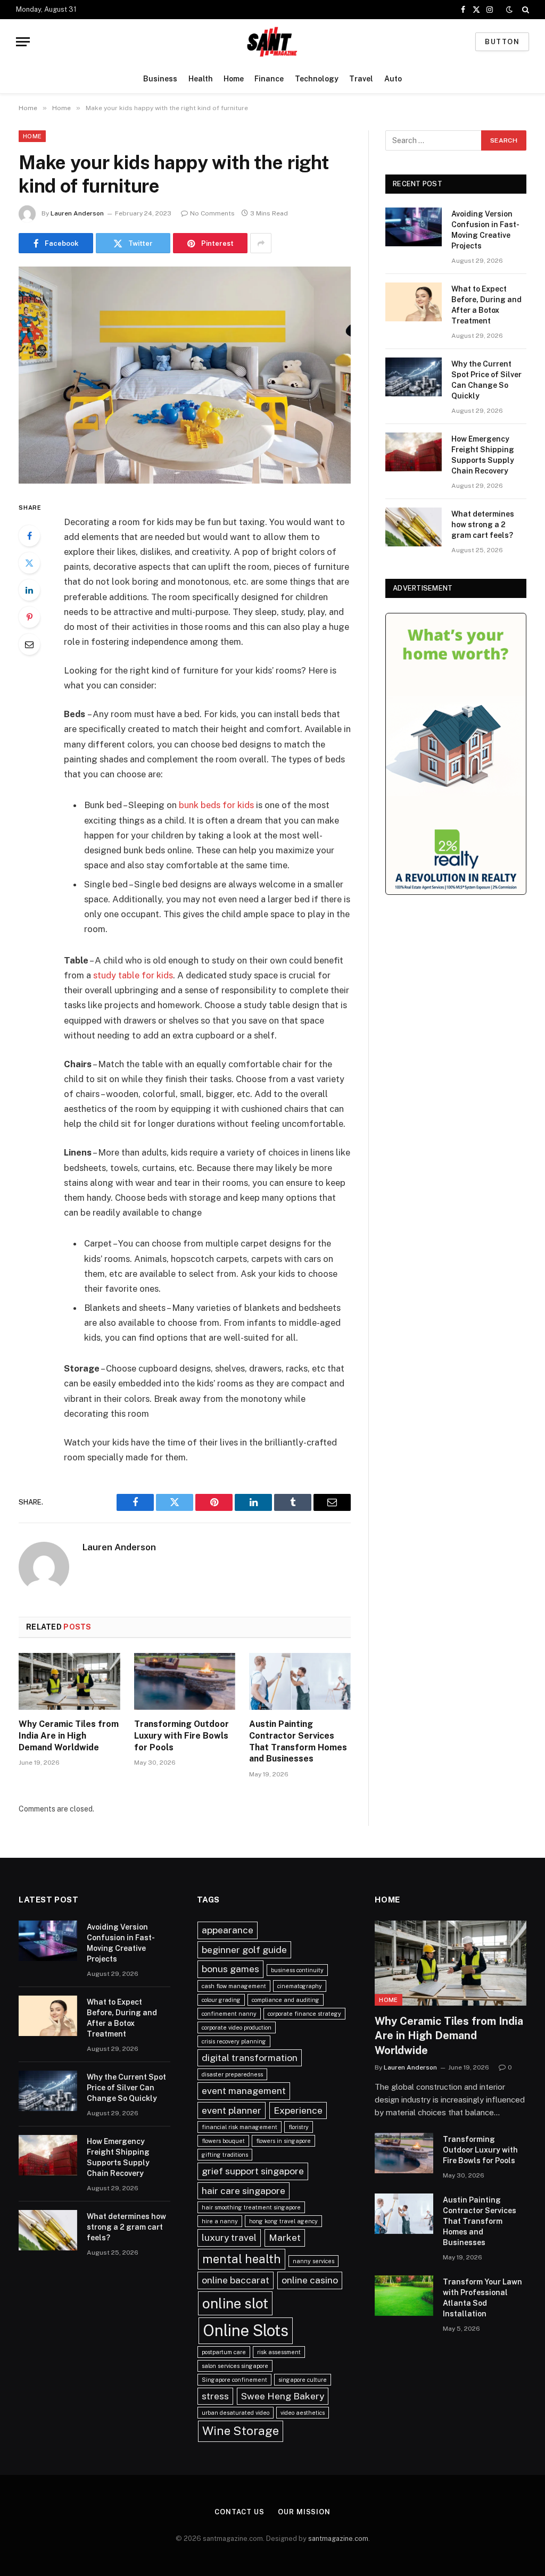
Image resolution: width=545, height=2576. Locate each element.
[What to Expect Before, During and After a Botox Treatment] (414, 302)
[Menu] (23, 42)
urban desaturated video (236, 2413)
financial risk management (240, 2127)
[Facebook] (29, 536)
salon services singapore (235, 2366)
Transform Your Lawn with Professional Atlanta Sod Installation (482, 2298)
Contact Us (240, 2512)
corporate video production (237, 2027)
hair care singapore (243, 2191)
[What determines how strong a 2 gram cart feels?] (414, 527)
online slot (235, 2303)
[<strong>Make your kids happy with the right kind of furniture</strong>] (185, 375)
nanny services (313, 2261)
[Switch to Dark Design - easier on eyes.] (509, 10)
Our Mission (304, 2512)
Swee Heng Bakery (283, 2396)
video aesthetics (303, 2413)
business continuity (297, 1970)
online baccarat (236, 2280)
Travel (361, 79)
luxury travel (229, 2237)
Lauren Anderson (77, 213)
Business (160, 79)
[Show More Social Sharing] (261, 243)
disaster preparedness (232, 2074)
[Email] (29, 644)
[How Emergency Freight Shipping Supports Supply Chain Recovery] (414, 452)
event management (244, 2091)
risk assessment (279, 2352)
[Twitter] (29, 563)
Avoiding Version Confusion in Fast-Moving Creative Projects (485, 230)
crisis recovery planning (234, 2041)
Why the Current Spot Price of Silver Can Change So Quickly (486, 380)
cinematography (300, 1986)
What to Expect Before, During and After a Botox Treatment (486, 305)
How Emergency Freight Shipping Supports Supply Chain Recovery (483, 455)
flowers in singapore (283, 2141)
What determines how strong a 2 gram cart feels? (483, 525)
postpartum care (224, 2352)
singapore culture (303, 2380)
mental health (242, 2259)
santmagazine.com (338, 2538)
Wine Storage (241, 2431)
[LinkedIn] (29, 590)
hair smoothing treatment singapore (251, 2207)
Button (502, 42)
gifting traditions (225, 2155)
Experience (298, 2110)
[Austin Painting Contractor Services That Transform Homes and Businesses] (300, 1681)
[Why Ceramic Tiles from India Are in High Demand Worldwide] (69, 1681)
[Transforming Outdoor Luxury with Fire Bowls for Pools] (185, 1681)
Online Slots (246, 2330)
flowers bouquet (223, 2141)
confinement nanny (229, 2014)
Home (234, 79)
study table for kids (133, 975)
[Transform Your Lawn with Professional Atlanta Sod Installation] (404, 2296)
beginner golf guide (244, 1950)
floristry (299, 2127)
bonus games (230, 1969)
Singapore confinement (234, 2380)
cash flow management (234, 1986)
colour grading (221, 2000)
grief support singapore (253, 2171)
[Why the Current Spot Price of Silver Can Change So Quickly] (414, 377)
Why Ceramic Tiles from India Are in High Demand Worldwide (69, 1736)
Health (201, 79)
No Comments (212, 213)
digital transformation (250, 2058)
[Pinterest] (29, 617)
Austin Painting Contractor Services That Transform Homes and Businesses (298, 1741)
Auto (393, 79)
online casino (310, 2280)
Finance (269, 79)
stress (215, 2396)
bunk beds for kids (216, 805)
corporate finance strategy (304, 2014)
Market (285, 2237)
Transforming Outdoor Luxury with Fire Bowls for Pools (181, 1736)
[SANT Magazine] (272, 42)
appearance (228, 1930)
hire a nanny (220, 2221)
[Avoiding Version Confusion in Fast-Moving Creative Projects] (414, 227)
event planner (232, 2110)
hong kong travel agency (283, 2221)
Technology (317, 79)
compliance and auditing (286, 2000)
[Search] (525, 10)
